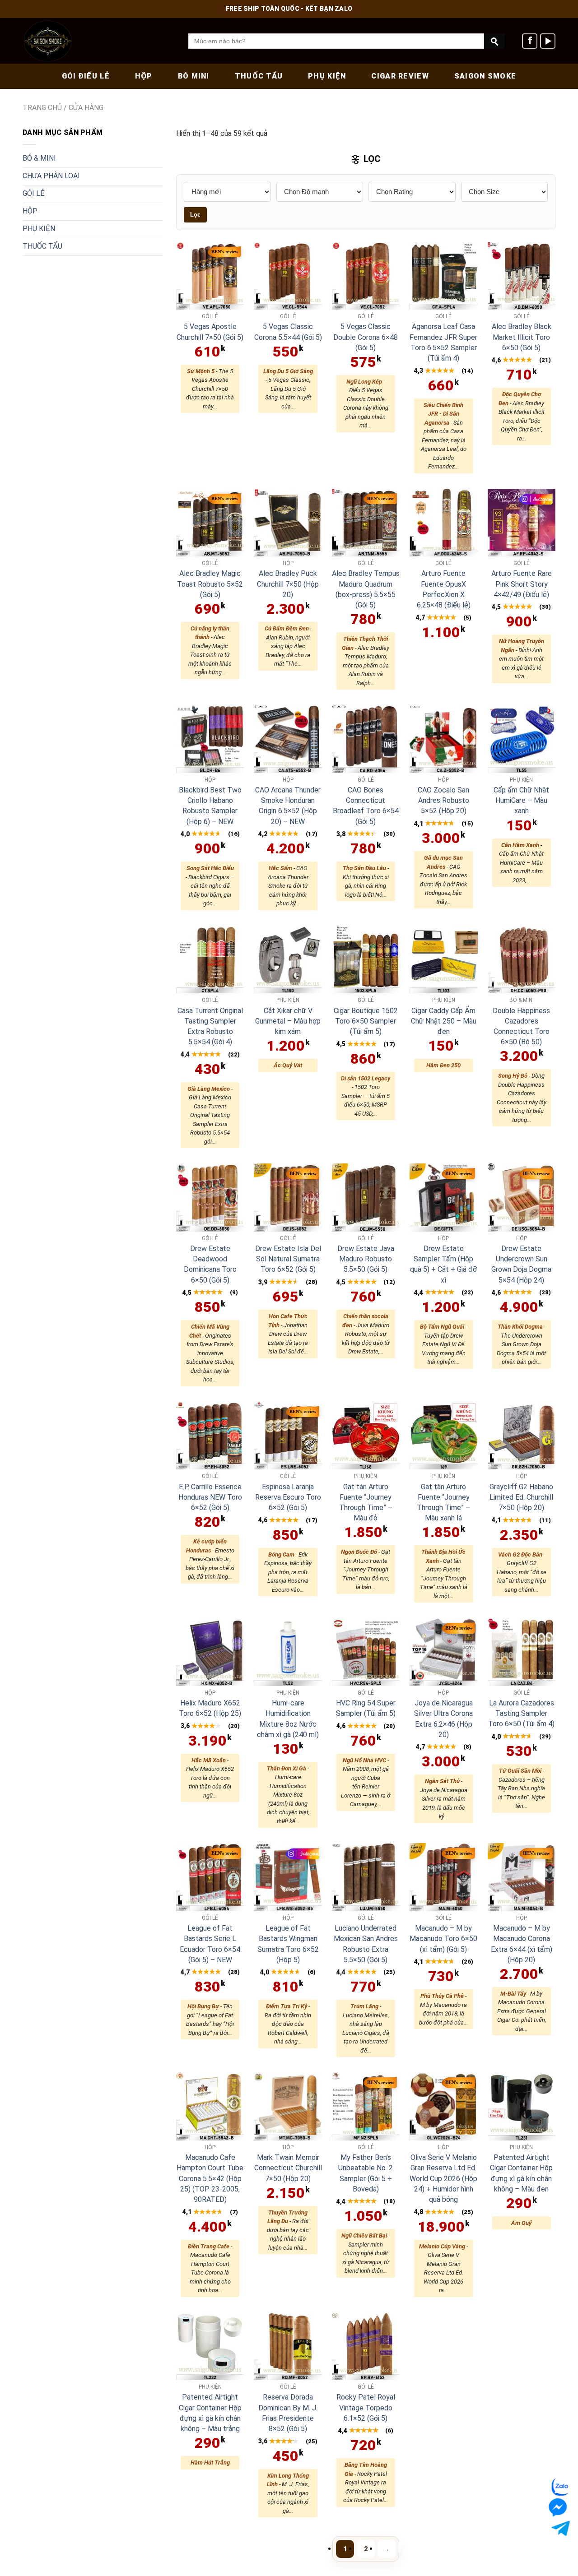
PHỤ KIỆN (327, 76)
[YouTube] (548, 41)
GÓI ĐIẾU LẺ (86, 76)
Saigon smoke (485, 76)
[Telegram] (559, 2528)
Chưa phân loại (51, 176)
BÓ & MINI (39, 158)
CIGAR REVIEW (400, 76)
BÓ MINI (194, 76)
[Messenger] (562, 2507)
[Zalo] (561, 2487)
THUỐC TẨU (259, 76)
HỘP (144, 76)
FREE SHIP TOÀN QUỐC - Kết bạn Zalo (289, 9)
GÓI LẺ (34, 193)
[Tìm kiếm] (494, 41)
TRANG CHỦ (42, 108)
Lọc (195, 215)
